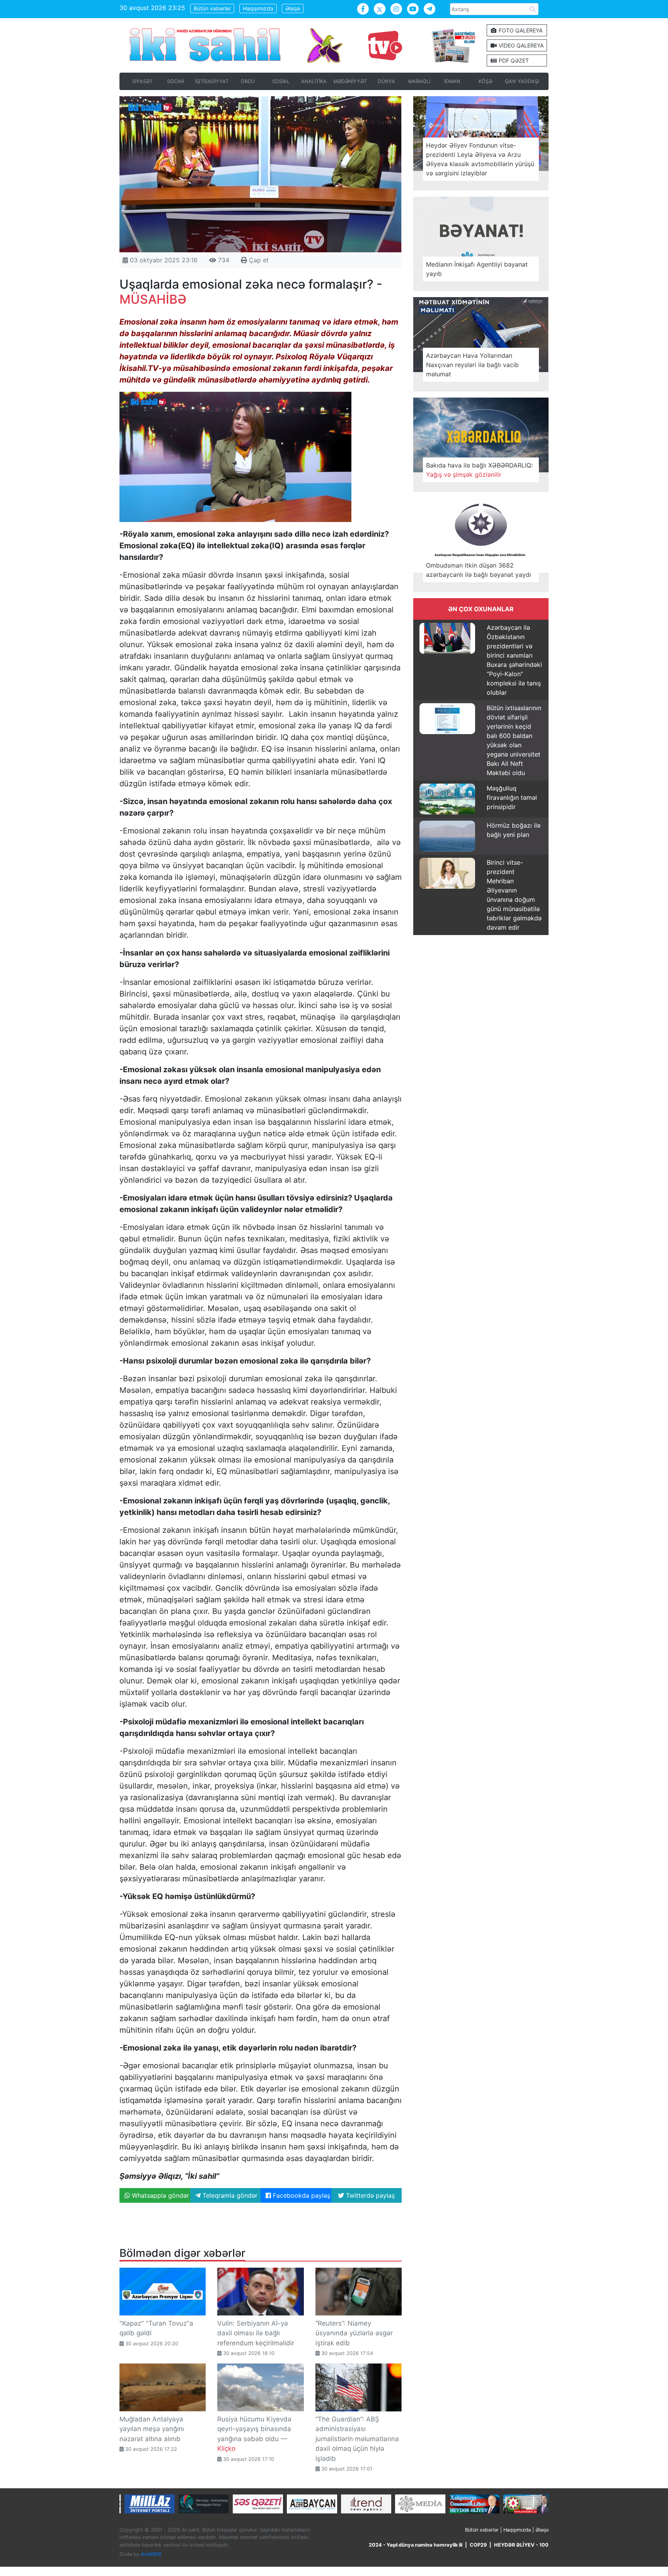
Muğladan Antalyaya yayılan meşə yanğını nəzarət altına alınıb (152, 2429)
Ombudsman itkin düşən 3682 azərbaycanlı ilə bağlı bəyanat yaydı (479, 570)
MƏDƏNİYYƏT (350, 81)
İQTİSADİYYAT (212, 81)
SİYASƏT (142, 81)
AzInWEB (151, 2554)
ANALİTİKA (314, 81)
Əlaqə (293, 8)
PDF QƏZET (513, 60)
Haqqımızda (258, 8)
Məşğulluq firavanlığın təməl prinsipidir (512, 797)
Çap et (258, 260)
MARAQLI (419, 81)
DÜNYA (386, 81)
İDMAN (452, 81)
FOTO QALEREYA (520, 30)
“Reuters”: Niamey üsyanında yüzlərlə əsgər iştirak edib (354, 2333)
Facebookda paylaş (301, 2195)
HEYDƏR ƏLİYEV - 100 (521, 2545)
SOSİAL (281, 81)
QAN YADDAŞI (522, 81)
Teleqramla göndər (229, 2195)
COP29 (478, 2545)
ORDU (248, 81)
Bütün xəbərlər (212, 8)
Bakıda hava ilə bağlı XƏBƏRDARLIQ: (479, 470)
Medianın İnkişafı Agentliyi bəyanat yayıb (477, 269)
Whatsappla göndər (159, 2195)
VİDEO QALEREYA (520, 45)
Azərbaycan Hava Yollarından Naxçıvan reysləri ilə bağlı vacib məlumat (472, 365)
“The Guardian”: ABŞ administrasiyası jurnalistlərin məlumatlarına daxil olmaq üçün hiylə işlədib (357, 2439)
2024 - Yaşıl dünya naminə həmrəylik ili (416, 2545)
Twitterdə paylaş (369, 2195)
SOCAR (176, 81)
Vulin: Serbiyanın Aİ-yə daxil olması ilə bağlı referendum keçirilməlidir (256, 2333)
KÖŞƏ (485, 81)
